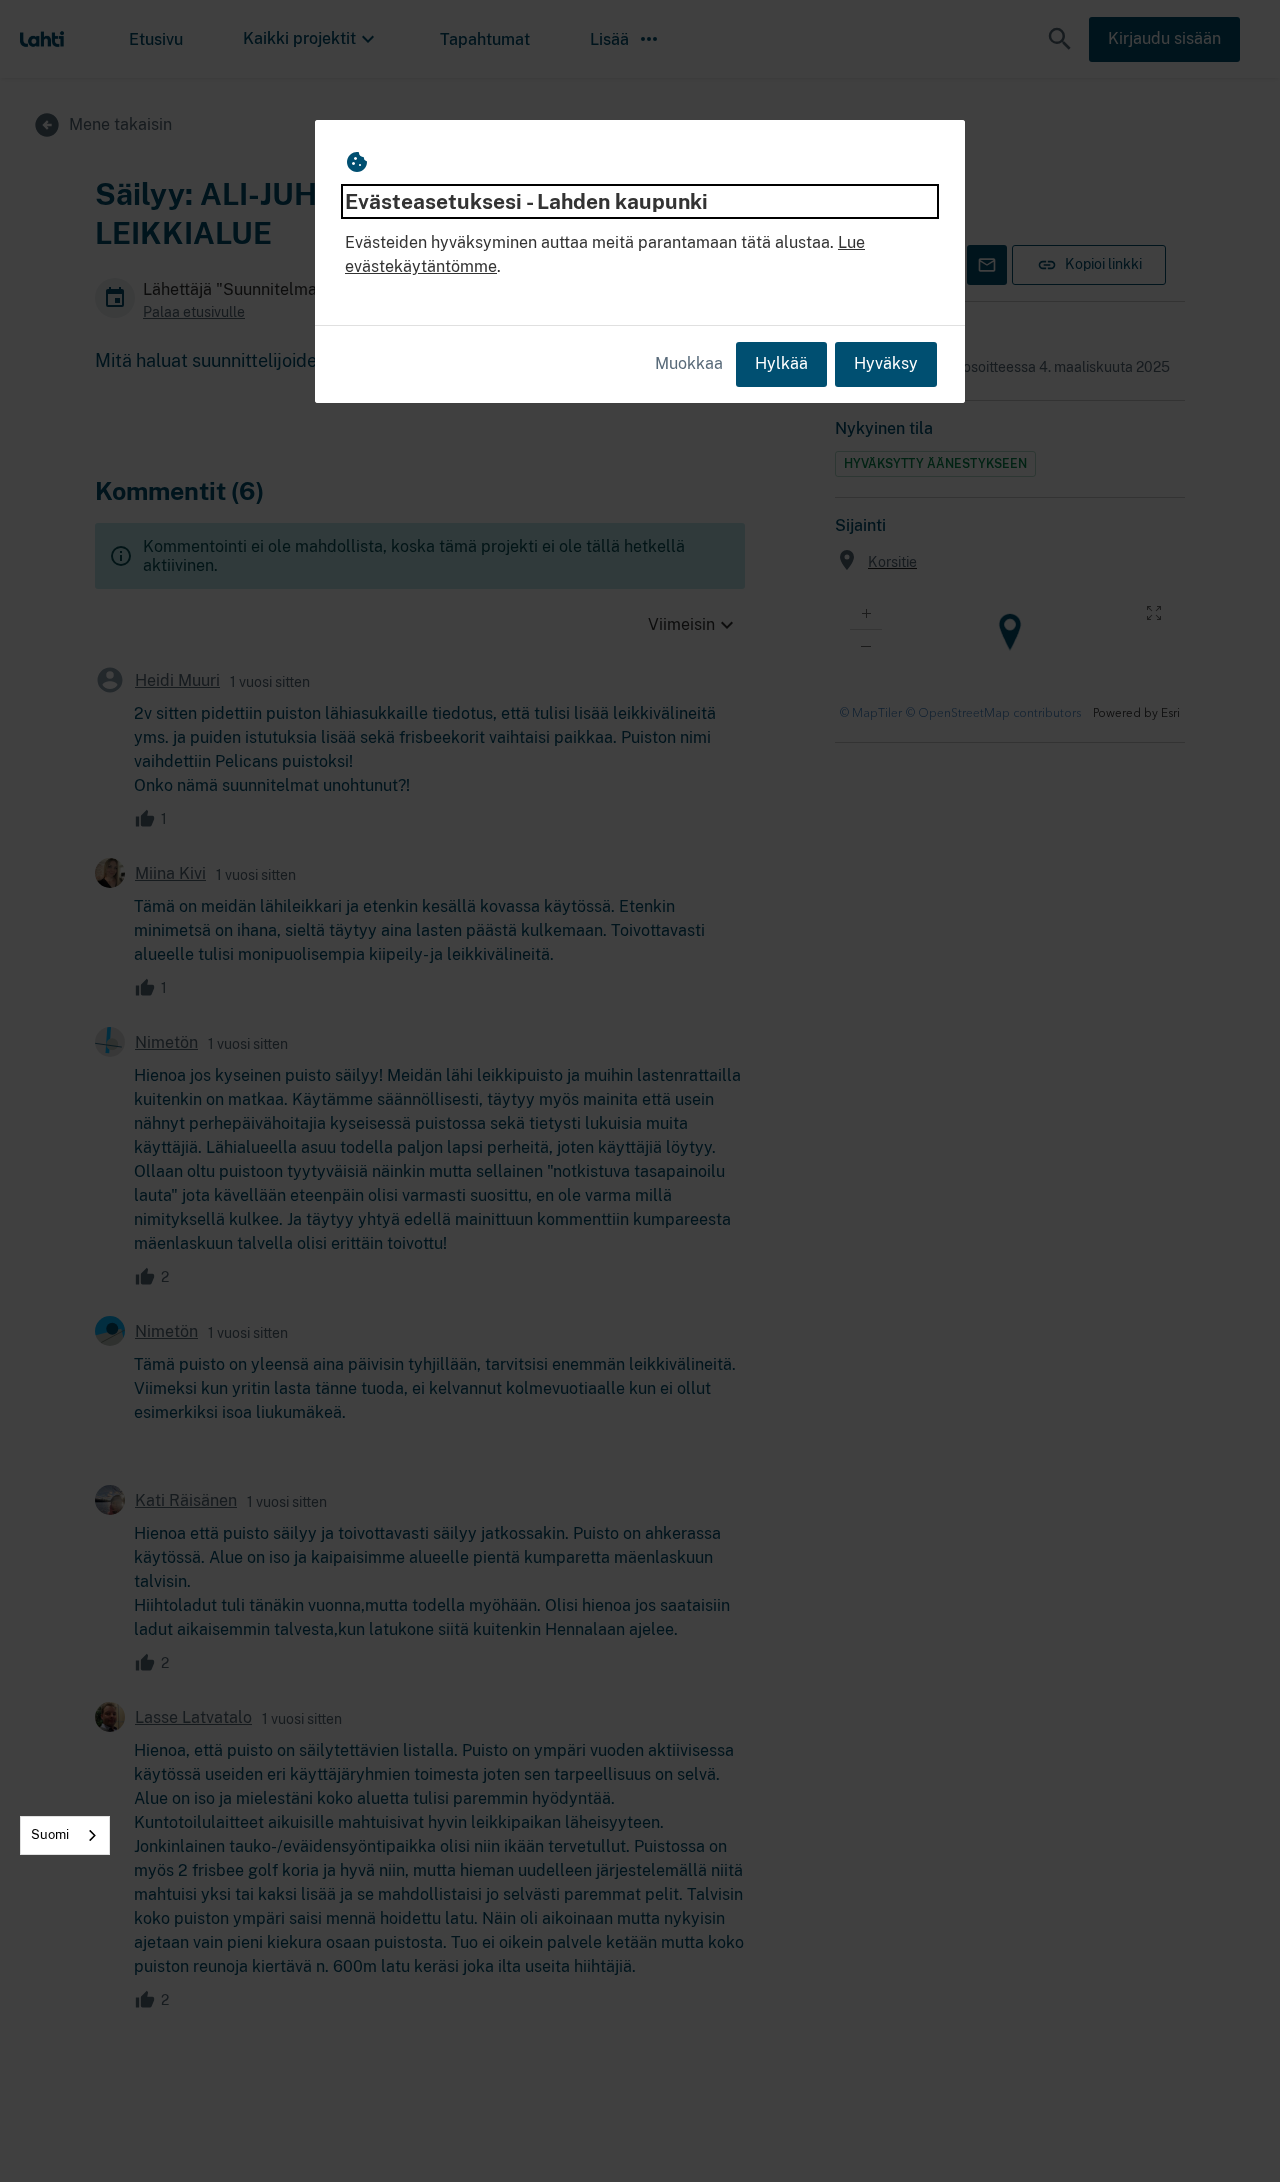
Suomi (50, 1834)
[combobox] (65, 1835)
